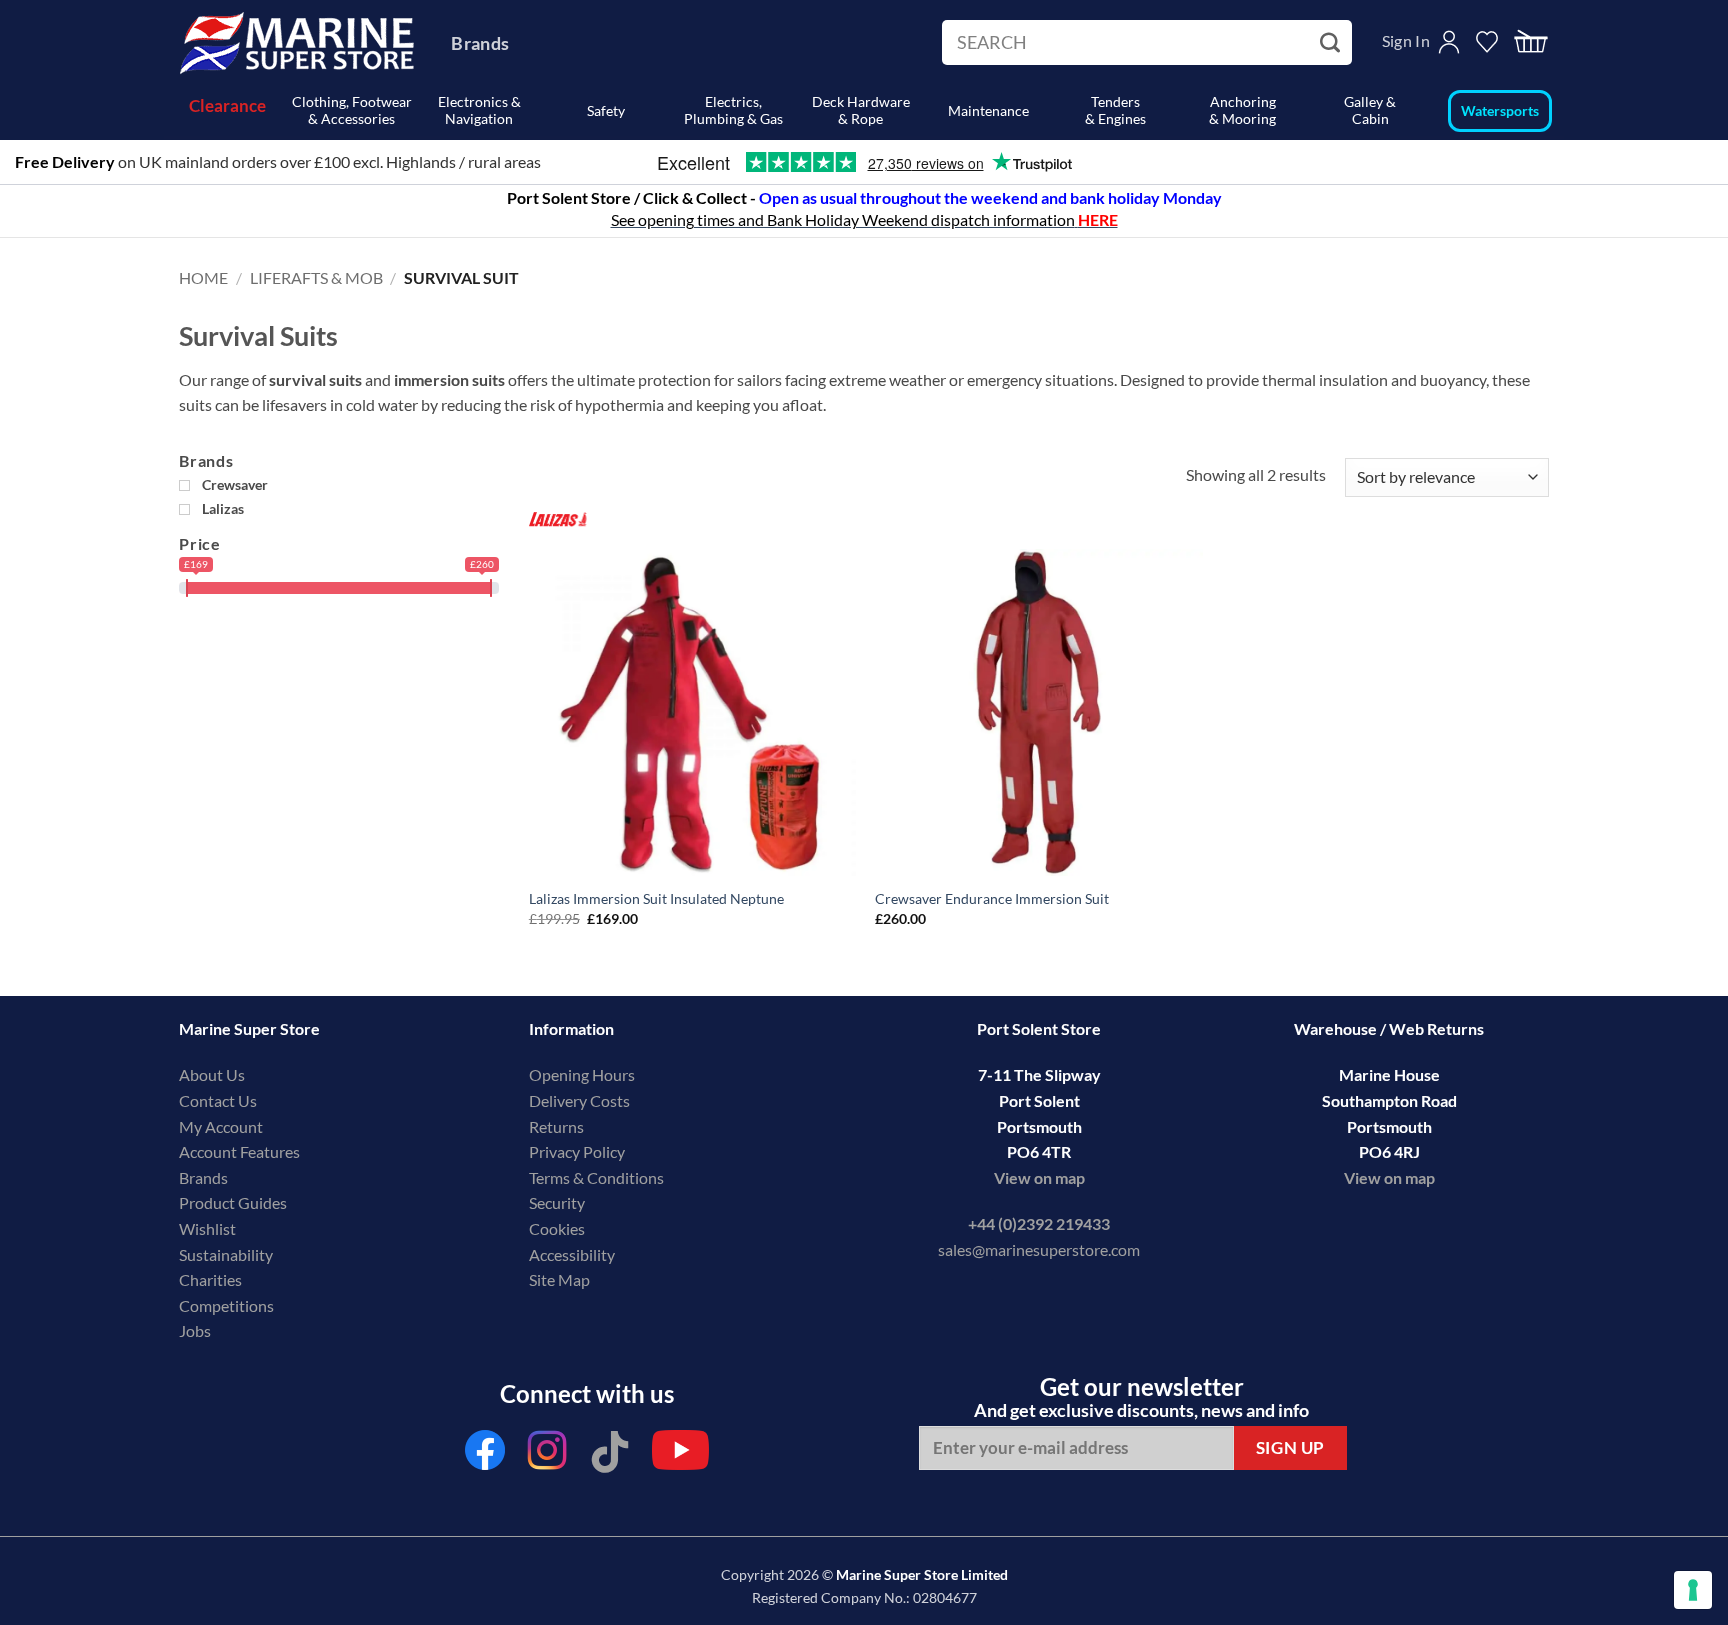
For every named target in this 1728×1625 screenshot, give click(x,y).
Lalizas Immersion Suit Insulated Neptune (656, 898)
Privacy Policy (577, 1151)
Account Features (239, 1151)
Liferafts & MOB (316, 277)
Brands (480, 43)
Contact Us (218, 1100)
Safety (606, 110)
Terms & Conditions (596, 1177)
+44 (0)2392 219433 (1039, 1223)
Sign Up (1290, 1447)
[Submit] (1332, 43)
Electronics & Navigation (479, 110)
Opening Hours (582, 1074)
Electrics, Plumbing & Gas (733, 110)
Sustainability (226, 1254)
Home (203, 277)
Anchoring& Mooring (1242, 110)
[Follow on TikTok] (610, 1455)
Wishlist (207, 1228)
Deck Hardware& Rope (861, 110)
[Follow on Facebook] (485, 1455)
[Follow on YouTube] (680, 1455)
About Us (212, 1074)
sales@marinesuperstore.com (1039, 1249)
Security (557, 1202)
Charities (212, 1279)
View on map (1039, 1177)
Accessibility (572, 1254)
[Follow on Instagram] (548, 1455)
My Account (221, 1126)
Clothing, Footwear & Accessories (352, 110)
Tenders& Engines (1115, 110)
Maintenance (988, 110)
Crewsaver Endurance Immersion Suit (992, 898)
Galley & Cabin (1370, 110)
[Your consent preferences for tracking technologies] (1693, 1590)
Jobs (195, 1330)
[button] (1531, 42)
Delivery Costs (579, 1100)
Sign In (1406, 40)
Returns (556, 1126)
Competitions (226, 1305)
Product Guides (233, 1202)
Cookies (557, 1228)
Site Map (559, 1279)
